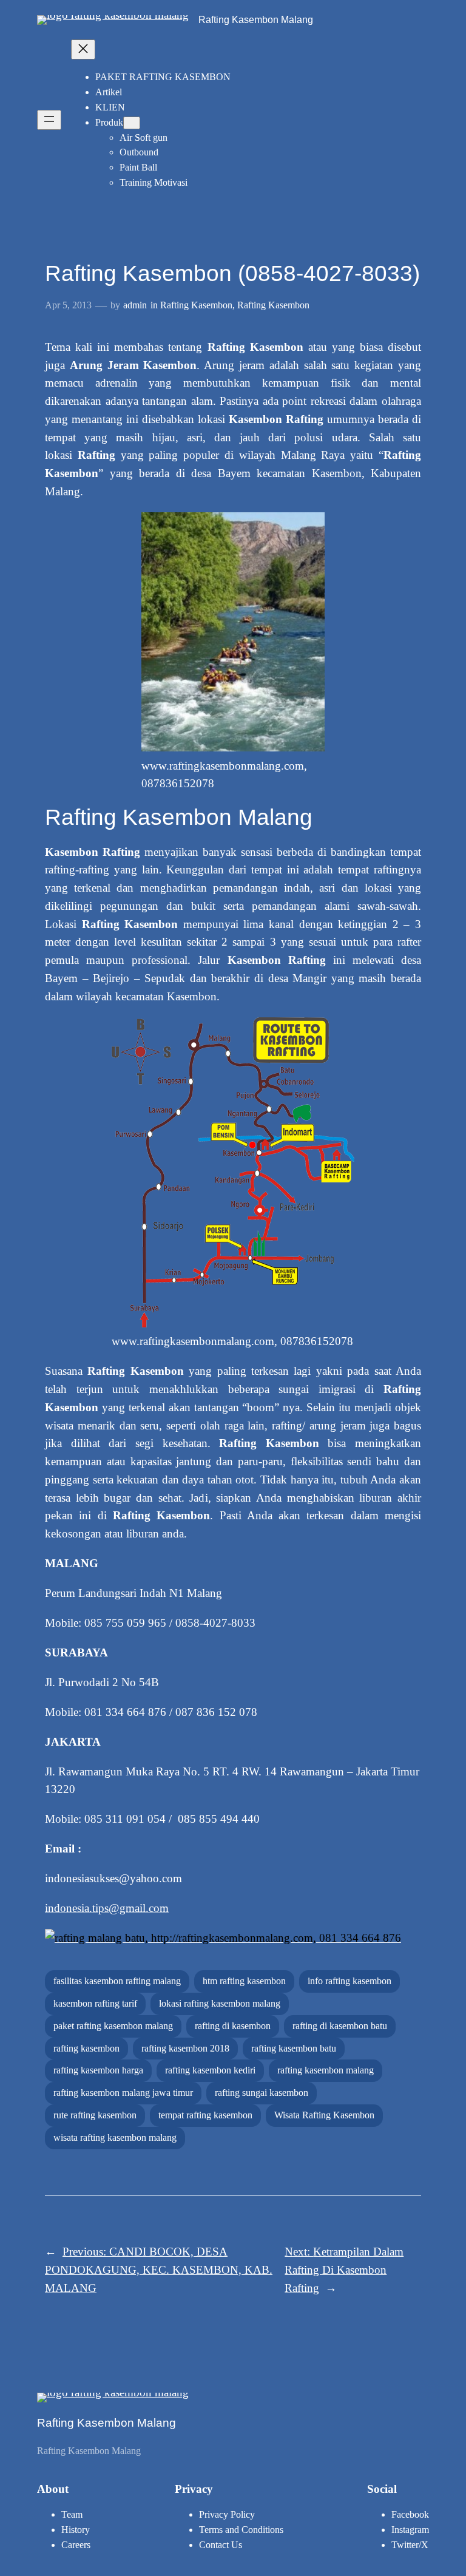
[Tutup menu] (83, 49)
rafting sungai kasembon (262, 2093)
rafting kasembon (86, 2048)
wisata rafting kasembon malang (115, 2137)
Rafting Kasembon (196, 305)
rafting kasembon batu (294, 2048)
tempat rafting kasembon (205, 2115)
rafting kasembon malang (326, 2070)
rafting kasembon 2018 (185, 2048)
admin (135, 305)
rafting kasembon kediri (210, 2070)
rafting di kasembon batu (340, 2026)
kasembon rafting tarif (95, 2003)
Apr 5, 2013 (68, 305)
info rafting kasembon (349, 1981)
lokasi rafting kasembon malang (220, 2003)
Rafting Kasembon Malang (256, 19)
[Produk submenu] (132, 123)
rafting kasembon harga (98, 2070)
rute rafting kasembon (95, 2115)
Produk (109, 122)
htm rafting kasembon (244, 1981)
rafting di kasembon (233, 2026)
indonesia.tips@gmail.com (107, 1908)
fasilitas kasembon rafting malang (117, 1981)
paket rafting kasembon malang (113, 2026)
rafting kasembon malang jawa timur (123, 2093)
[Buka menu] (49, 120)
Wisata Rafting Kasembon (324, 2115)
